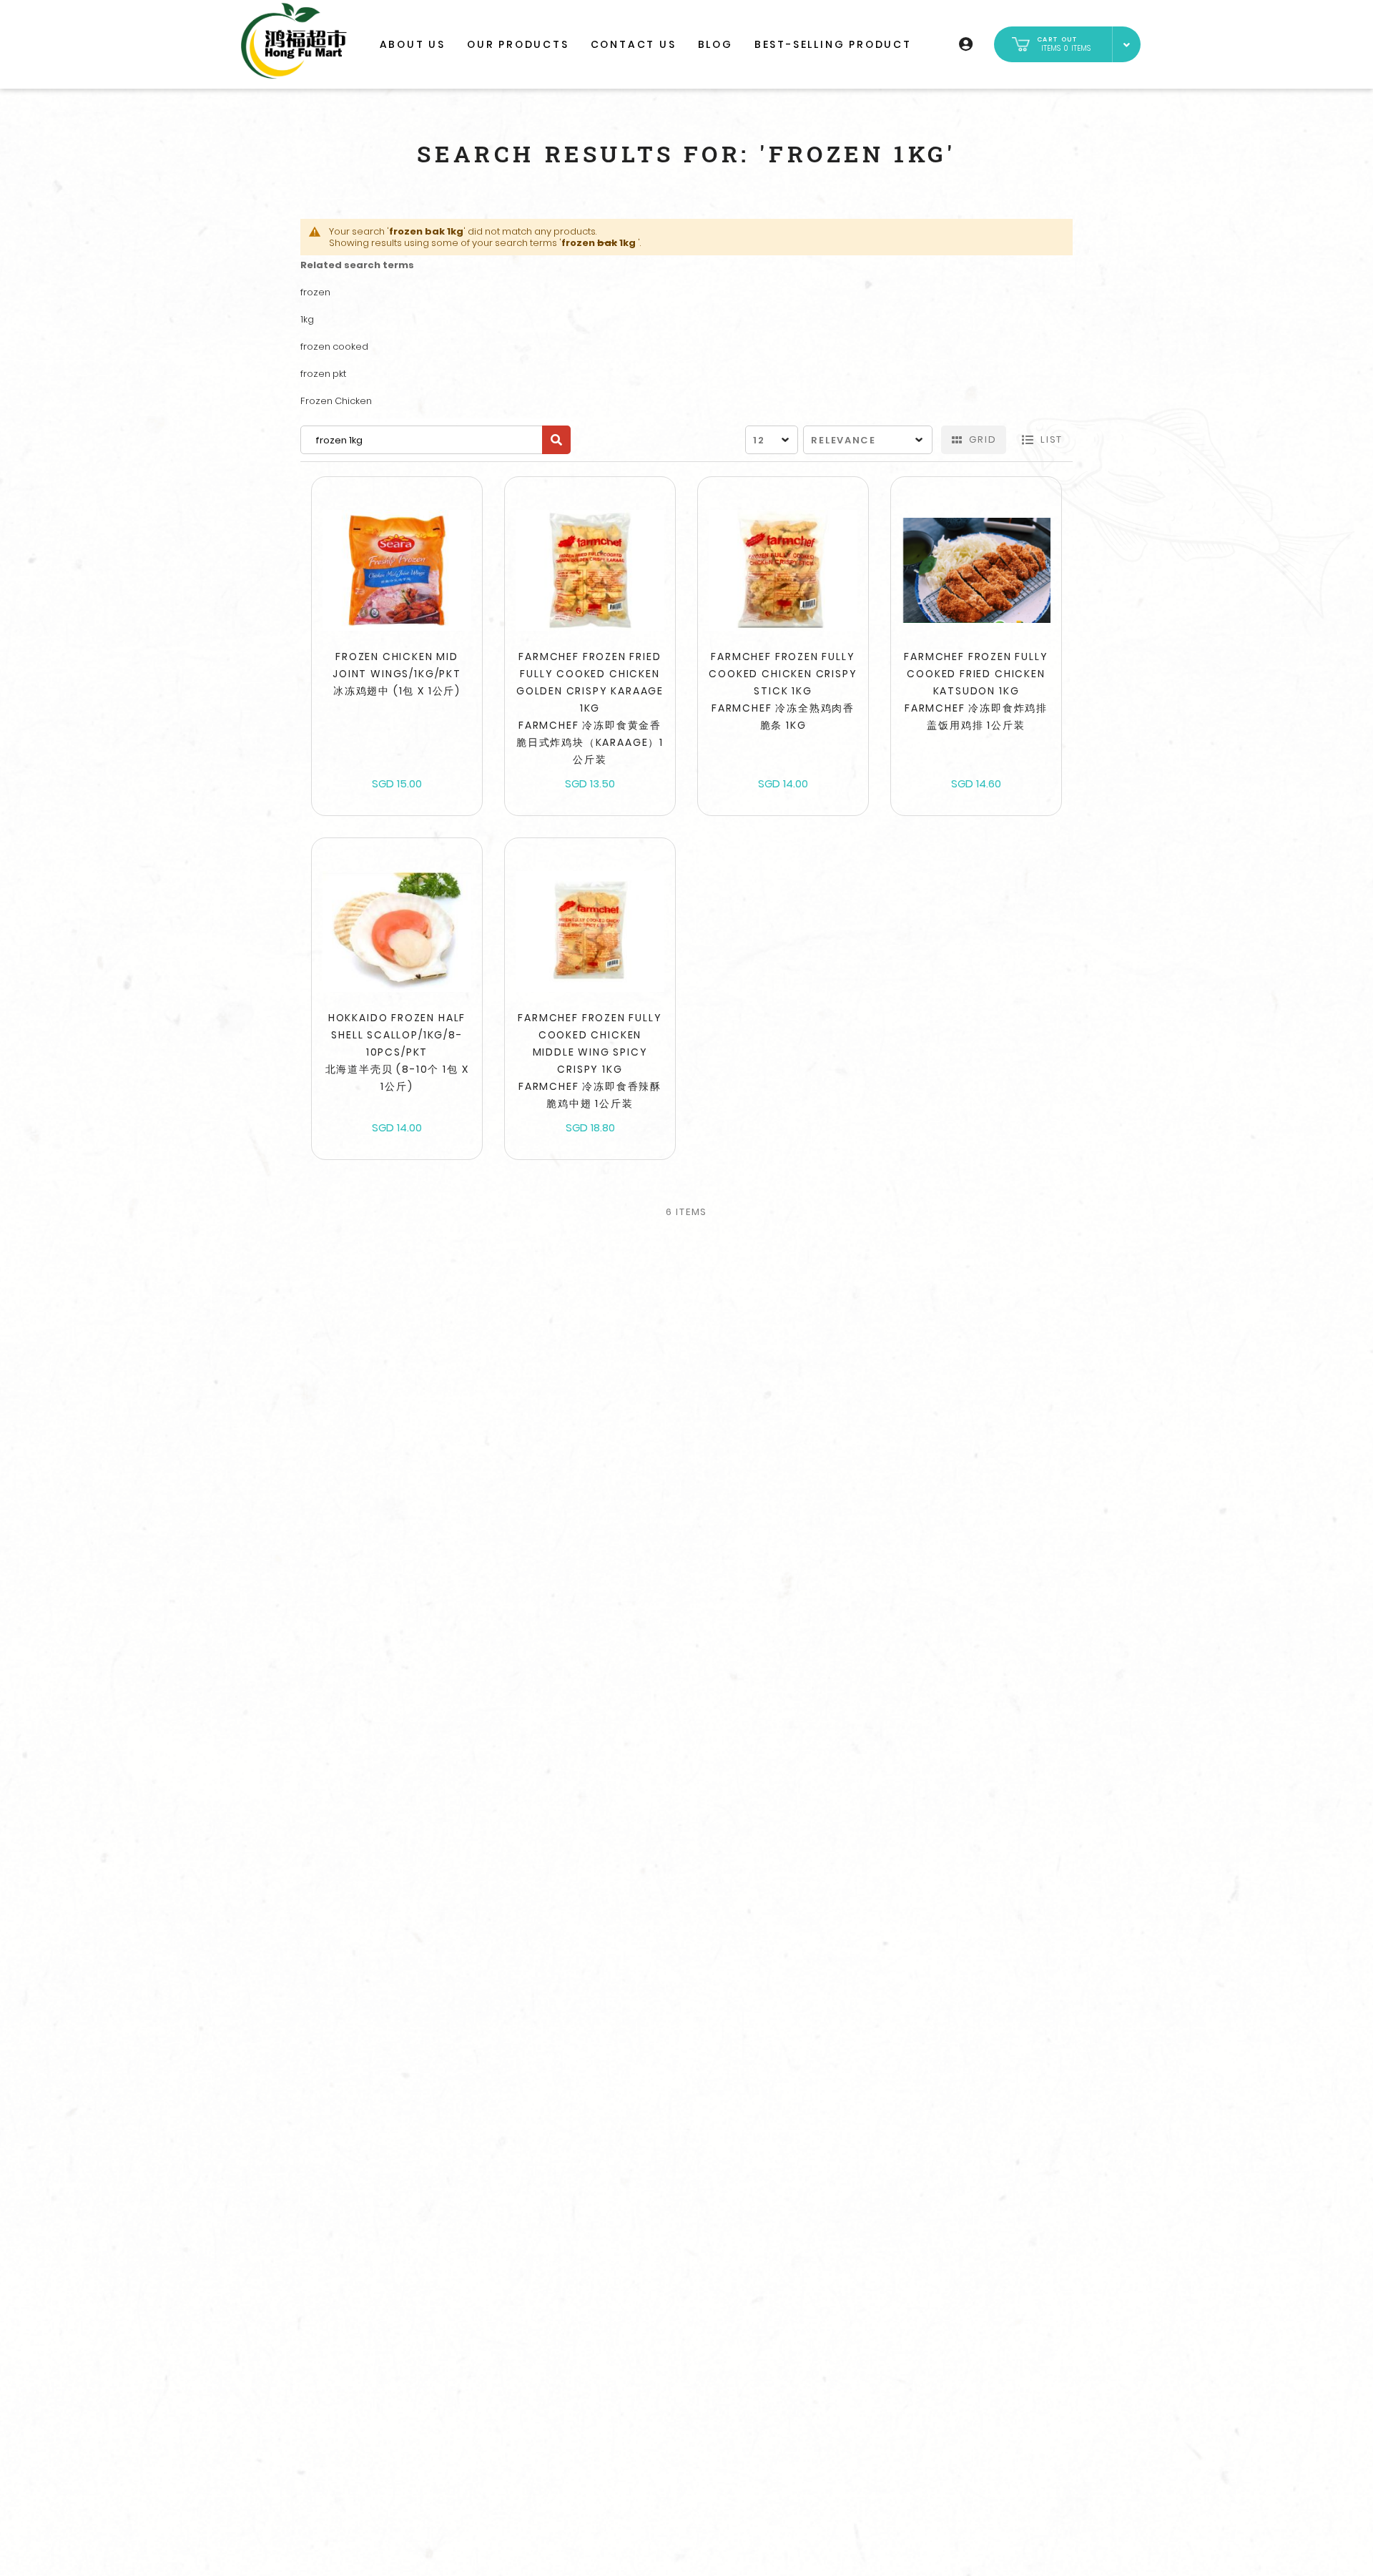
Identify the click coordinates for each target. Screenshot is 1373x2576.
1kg (307, 319)
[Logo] (294, 41)
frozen (315, 292)
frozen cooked (334, 346)
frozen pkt (323, 374)
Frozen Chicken (336, 401)
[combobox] (435, 440)
